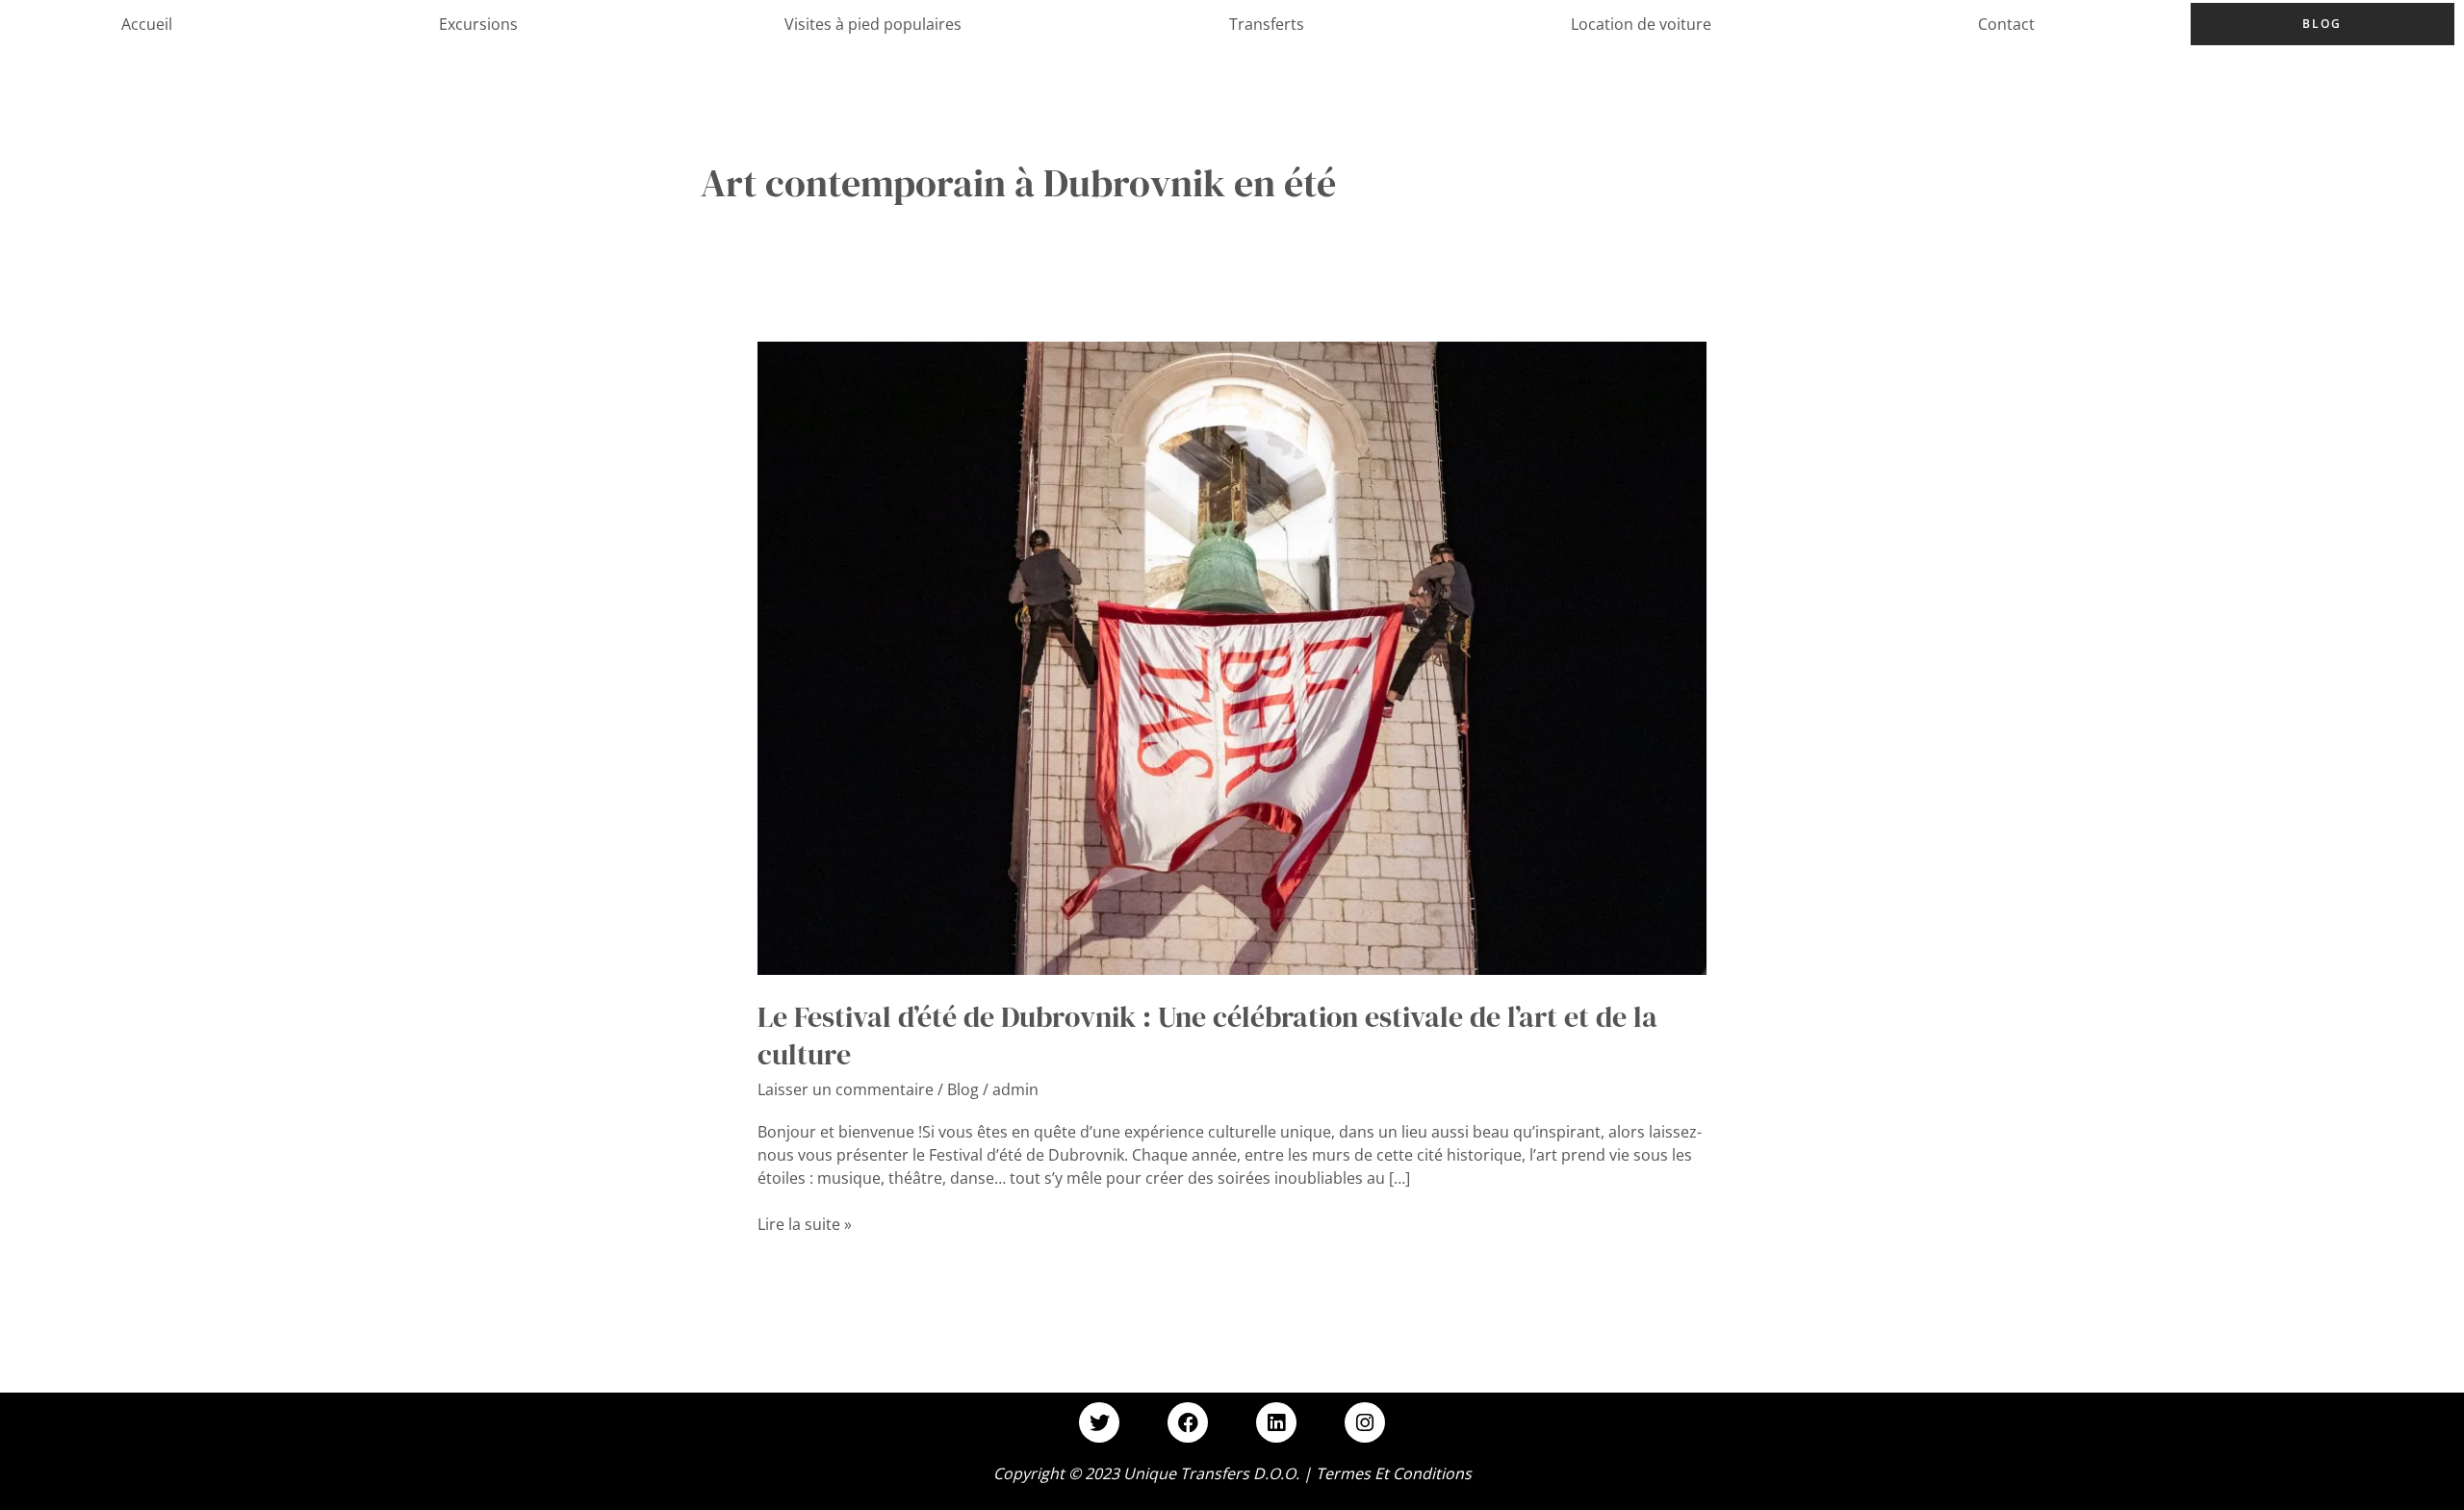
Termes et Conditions (1394, 1473)
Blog (2322, 24)
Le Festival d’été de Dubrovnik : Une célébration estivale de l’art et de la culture (1207, 1036)
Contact (2006, 24)
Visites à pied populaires (873, 24)
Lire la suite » (805, 1224)
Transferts (1267, 24)
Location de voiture (1641, 24)
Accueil (147, 24)
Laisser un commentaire (846, 1089)
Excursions (478, 24)
